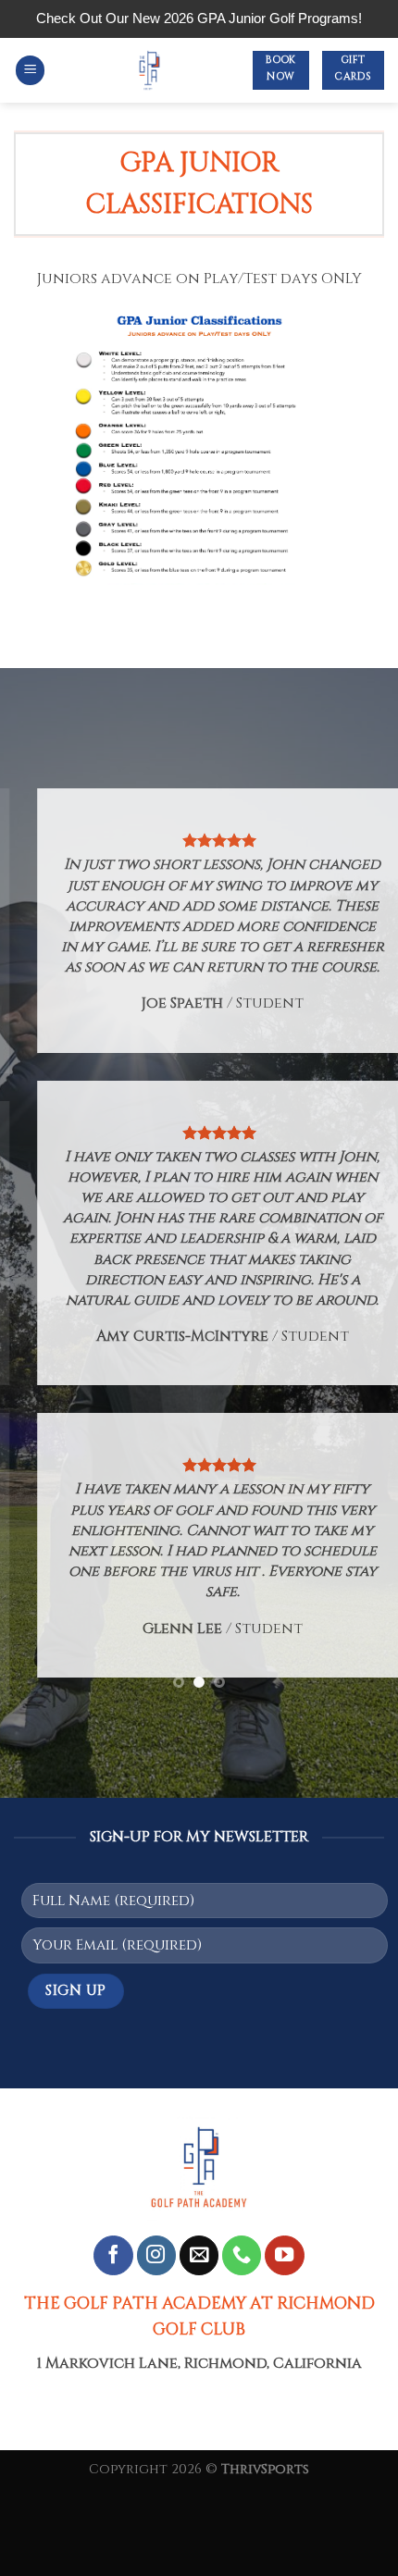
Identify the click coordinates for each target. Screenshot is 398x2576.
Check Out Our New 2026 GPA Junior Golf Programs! (199, 18)
